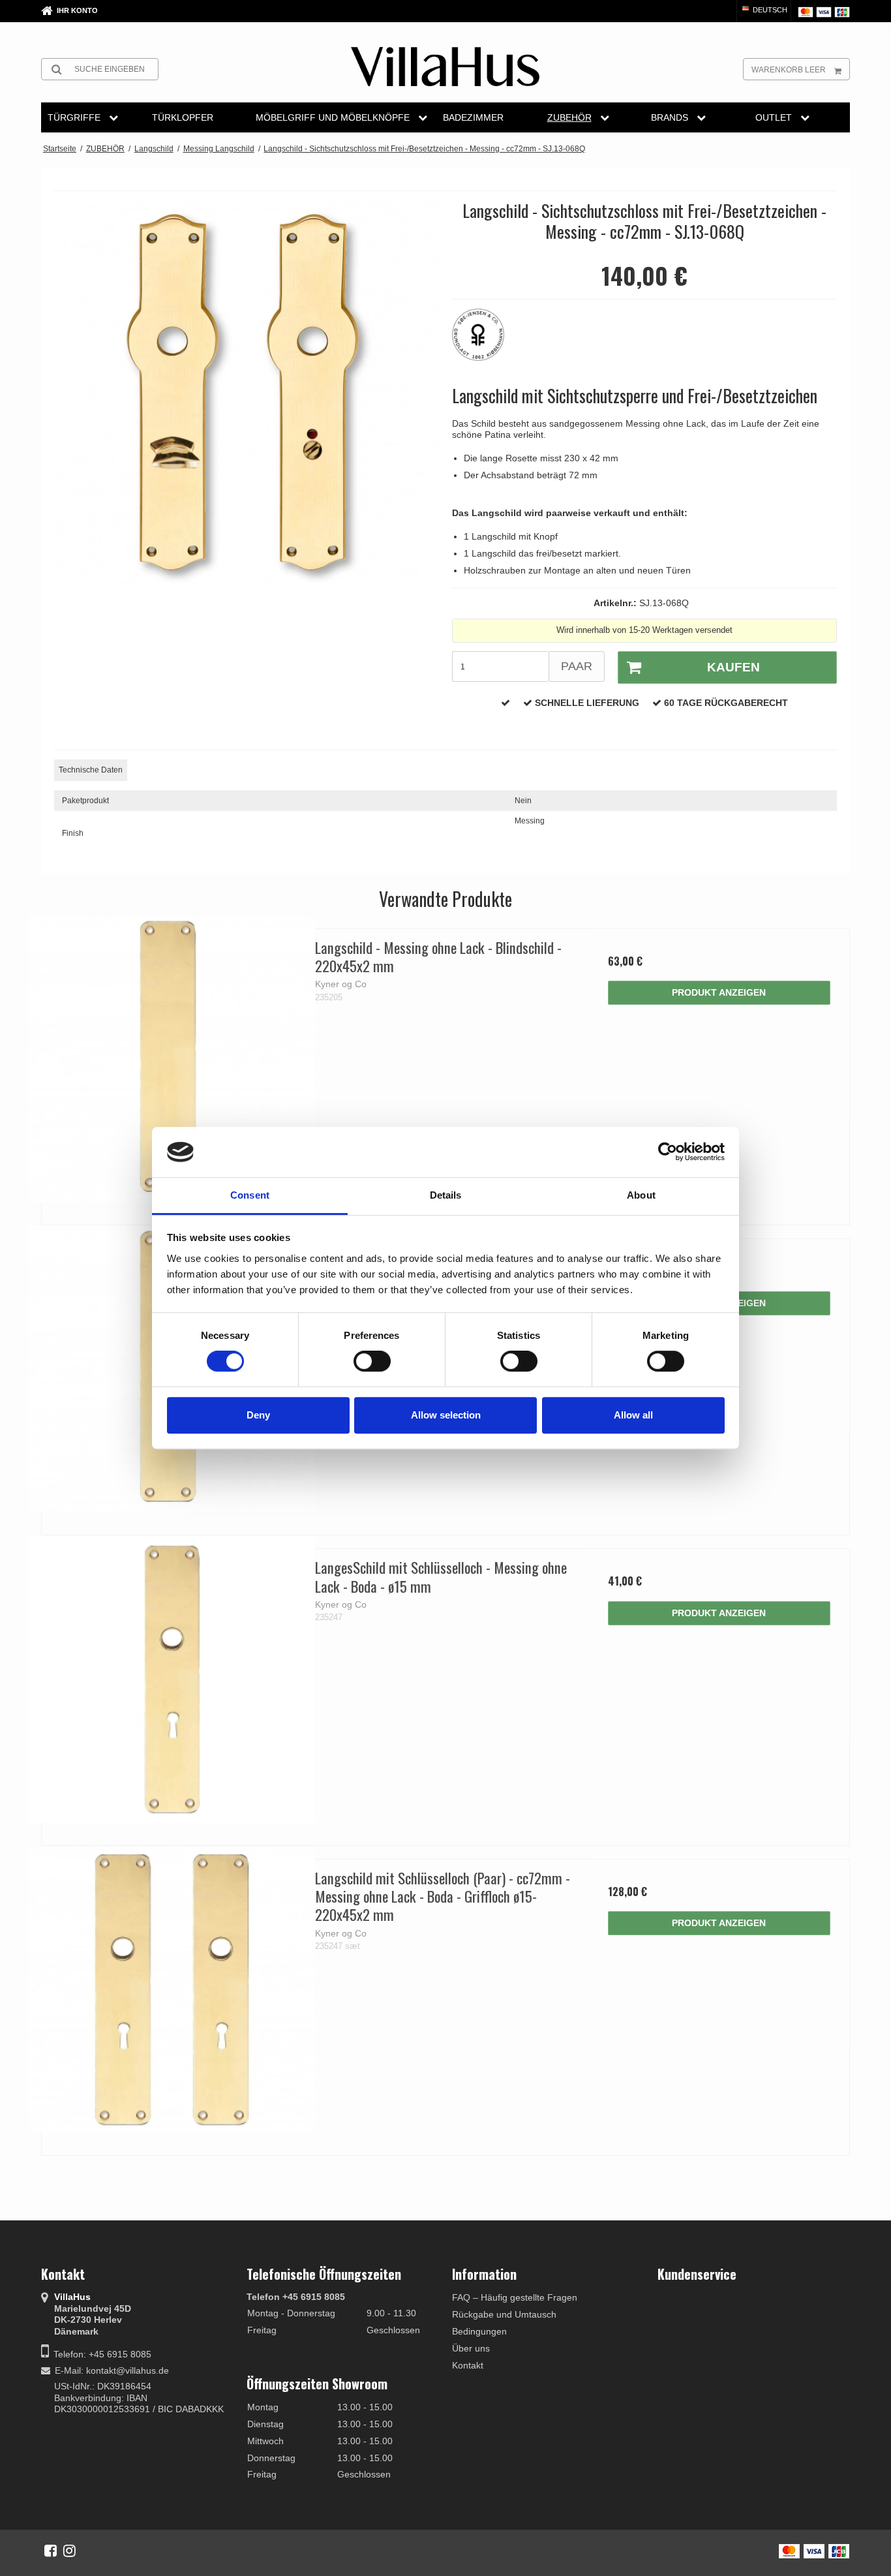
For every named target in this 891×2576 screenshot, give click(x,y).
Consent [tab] (250, 1195)
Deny (258, 1415)
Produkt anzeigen (719, 992)
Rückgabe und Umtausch (504, 2314)
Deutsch (769, 10)
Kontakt (468, 2365)
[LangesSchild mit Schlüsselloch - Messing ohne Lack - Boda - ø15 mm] (172, 1679)
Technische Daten (91, 770)
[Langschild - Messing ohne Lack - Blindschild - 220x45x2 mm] (172, 1059)
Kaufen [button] (733, 667)
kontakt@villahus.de (128, 2370)
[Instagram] (69, 2551)
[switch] (372, 1361)
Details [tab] (446, 1195)
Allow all (633, 1415)
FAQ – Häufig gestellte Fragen (515, 2297)
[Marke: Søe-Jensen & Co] (485, 341)
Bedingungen (479, 2331)
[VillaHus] (445, 67)
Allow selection (446, 1415)
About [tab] (641, 1195)
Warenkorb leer (789, 70)
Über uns (471, 2348)
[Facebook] (51, 2551)
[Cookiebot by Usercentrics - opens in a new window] (668, 1152)
